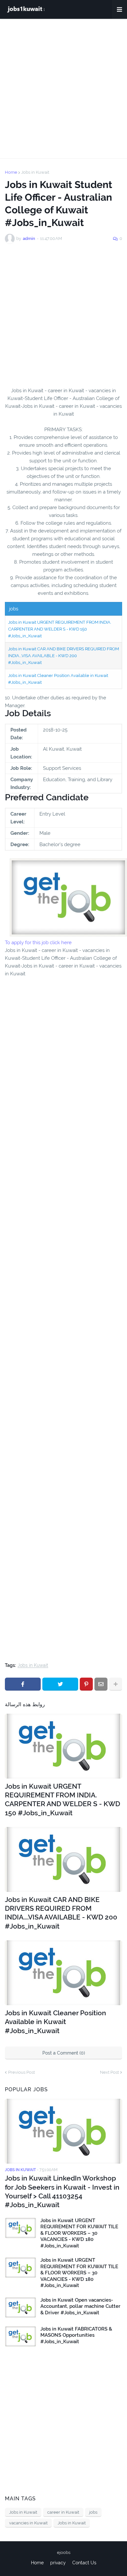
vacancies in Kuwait (28, 2523)
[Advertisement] (63, 89)
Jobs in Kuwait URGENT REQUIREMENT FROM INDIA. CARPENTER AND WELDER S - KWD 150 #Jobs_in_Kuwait (60, 629)
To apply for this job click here (38, 943)
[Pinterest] (86, 1684)
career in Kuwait (63, 2512)
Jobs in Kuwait (35, 172)
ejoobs (64, 2552)
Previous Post (21, 2072)
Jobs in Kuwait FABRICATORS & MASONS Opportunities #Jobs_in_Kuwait (76, 2335)
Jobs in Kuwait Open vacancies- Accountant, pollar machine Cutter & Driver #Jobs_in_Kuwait (80, 2306)
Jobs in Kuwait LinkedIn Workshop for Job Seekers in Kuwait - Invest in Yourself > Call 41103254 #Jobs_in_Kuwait (62, 2191)
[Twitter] (60, 1684)
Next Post (109, 2072)
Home (11, 172)
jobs (93, 2512)
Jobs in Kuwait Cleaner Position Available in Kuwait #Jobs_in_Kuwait (56, 2022)
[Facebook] (23, 1684)
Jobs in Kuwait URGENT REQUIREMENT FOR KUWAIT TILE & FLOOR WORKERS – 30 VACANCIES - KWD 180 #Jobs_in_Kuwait (79, 2233)
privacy (58, 2563)
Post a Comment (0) (64, 2053)
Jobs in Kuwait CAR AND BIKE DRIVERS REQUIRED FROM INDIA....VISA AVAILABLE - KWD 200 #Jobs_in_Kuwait (63, 656)
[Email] (101, 1684)
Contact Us (84, 2563)
